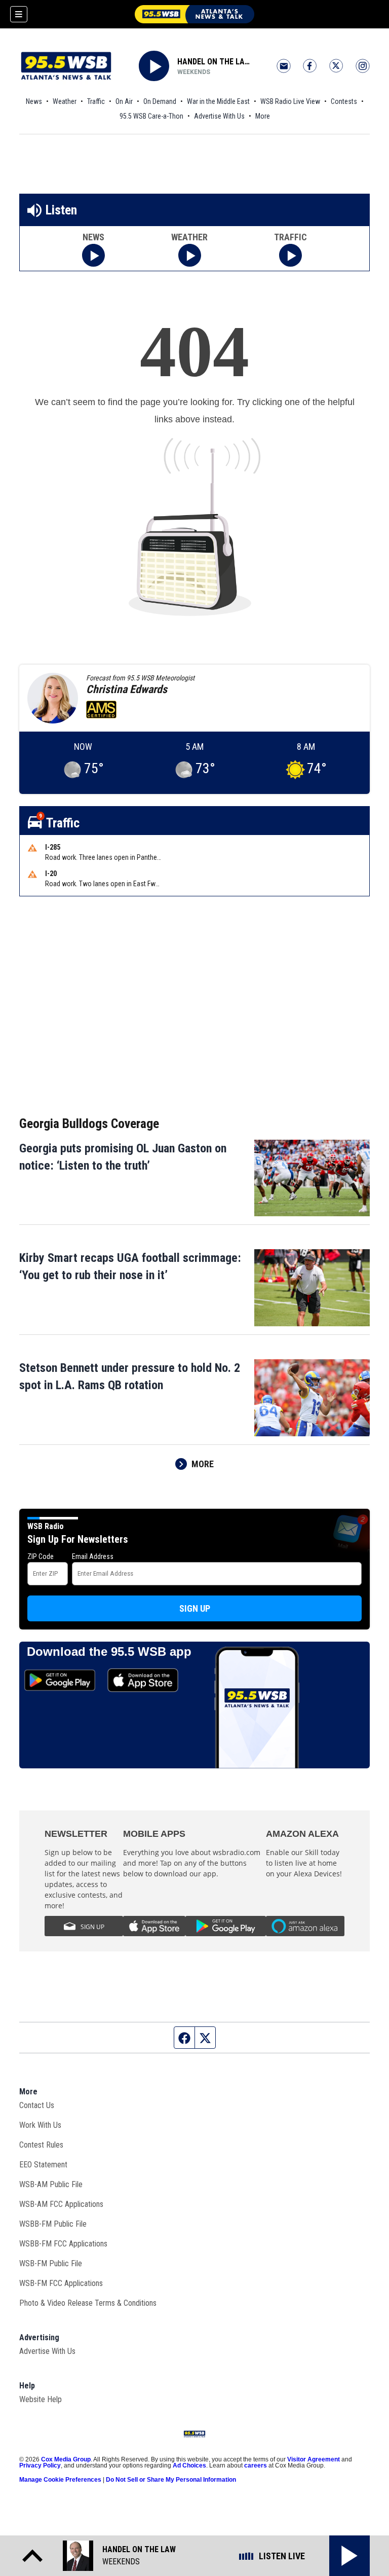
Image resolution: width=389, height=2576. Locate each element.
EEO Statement (43, 2165)
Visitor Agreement (314, 2459)
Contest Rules (41, 2145)
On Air (124, 101)
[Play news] (93, 255)
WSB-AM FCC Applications (61, 2204)
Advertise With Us (219, 116)
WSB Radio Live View (290, 101)
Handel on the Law (214, 62)
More (263, 116)
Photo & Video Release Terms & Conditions (88, 2303)
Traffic (96, 101)
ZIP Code (41, 1556)
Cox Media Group (66, 2459)
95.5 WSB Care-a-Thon (151, 116)
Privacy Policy (40, 2465)
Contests (344, 101)
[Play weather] (190, 255)
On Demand (160, 101)
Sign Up (195, 1608)
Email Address (93, 1556)
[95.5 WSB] (194, 14)
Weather (65, 101)
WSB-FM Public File (51, 2263)
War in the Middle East (218, 101)
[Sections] (19, 14)
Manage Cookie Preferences (60, 2480)
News (34, 101)
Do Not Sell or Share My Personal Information (171, 2480)
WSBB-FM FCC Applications (63, 2244)
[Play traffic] (290, 255)
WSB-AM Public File (51, 2184)
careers (256, 2465)
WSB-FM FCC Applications (61, 2283)
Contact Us (37, 2105)
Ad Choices (189, 2465)
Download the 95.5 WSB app (109, 1652)
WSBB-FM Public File (53, 2224)
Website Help (41, 2399)
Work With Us (40, 2125)
